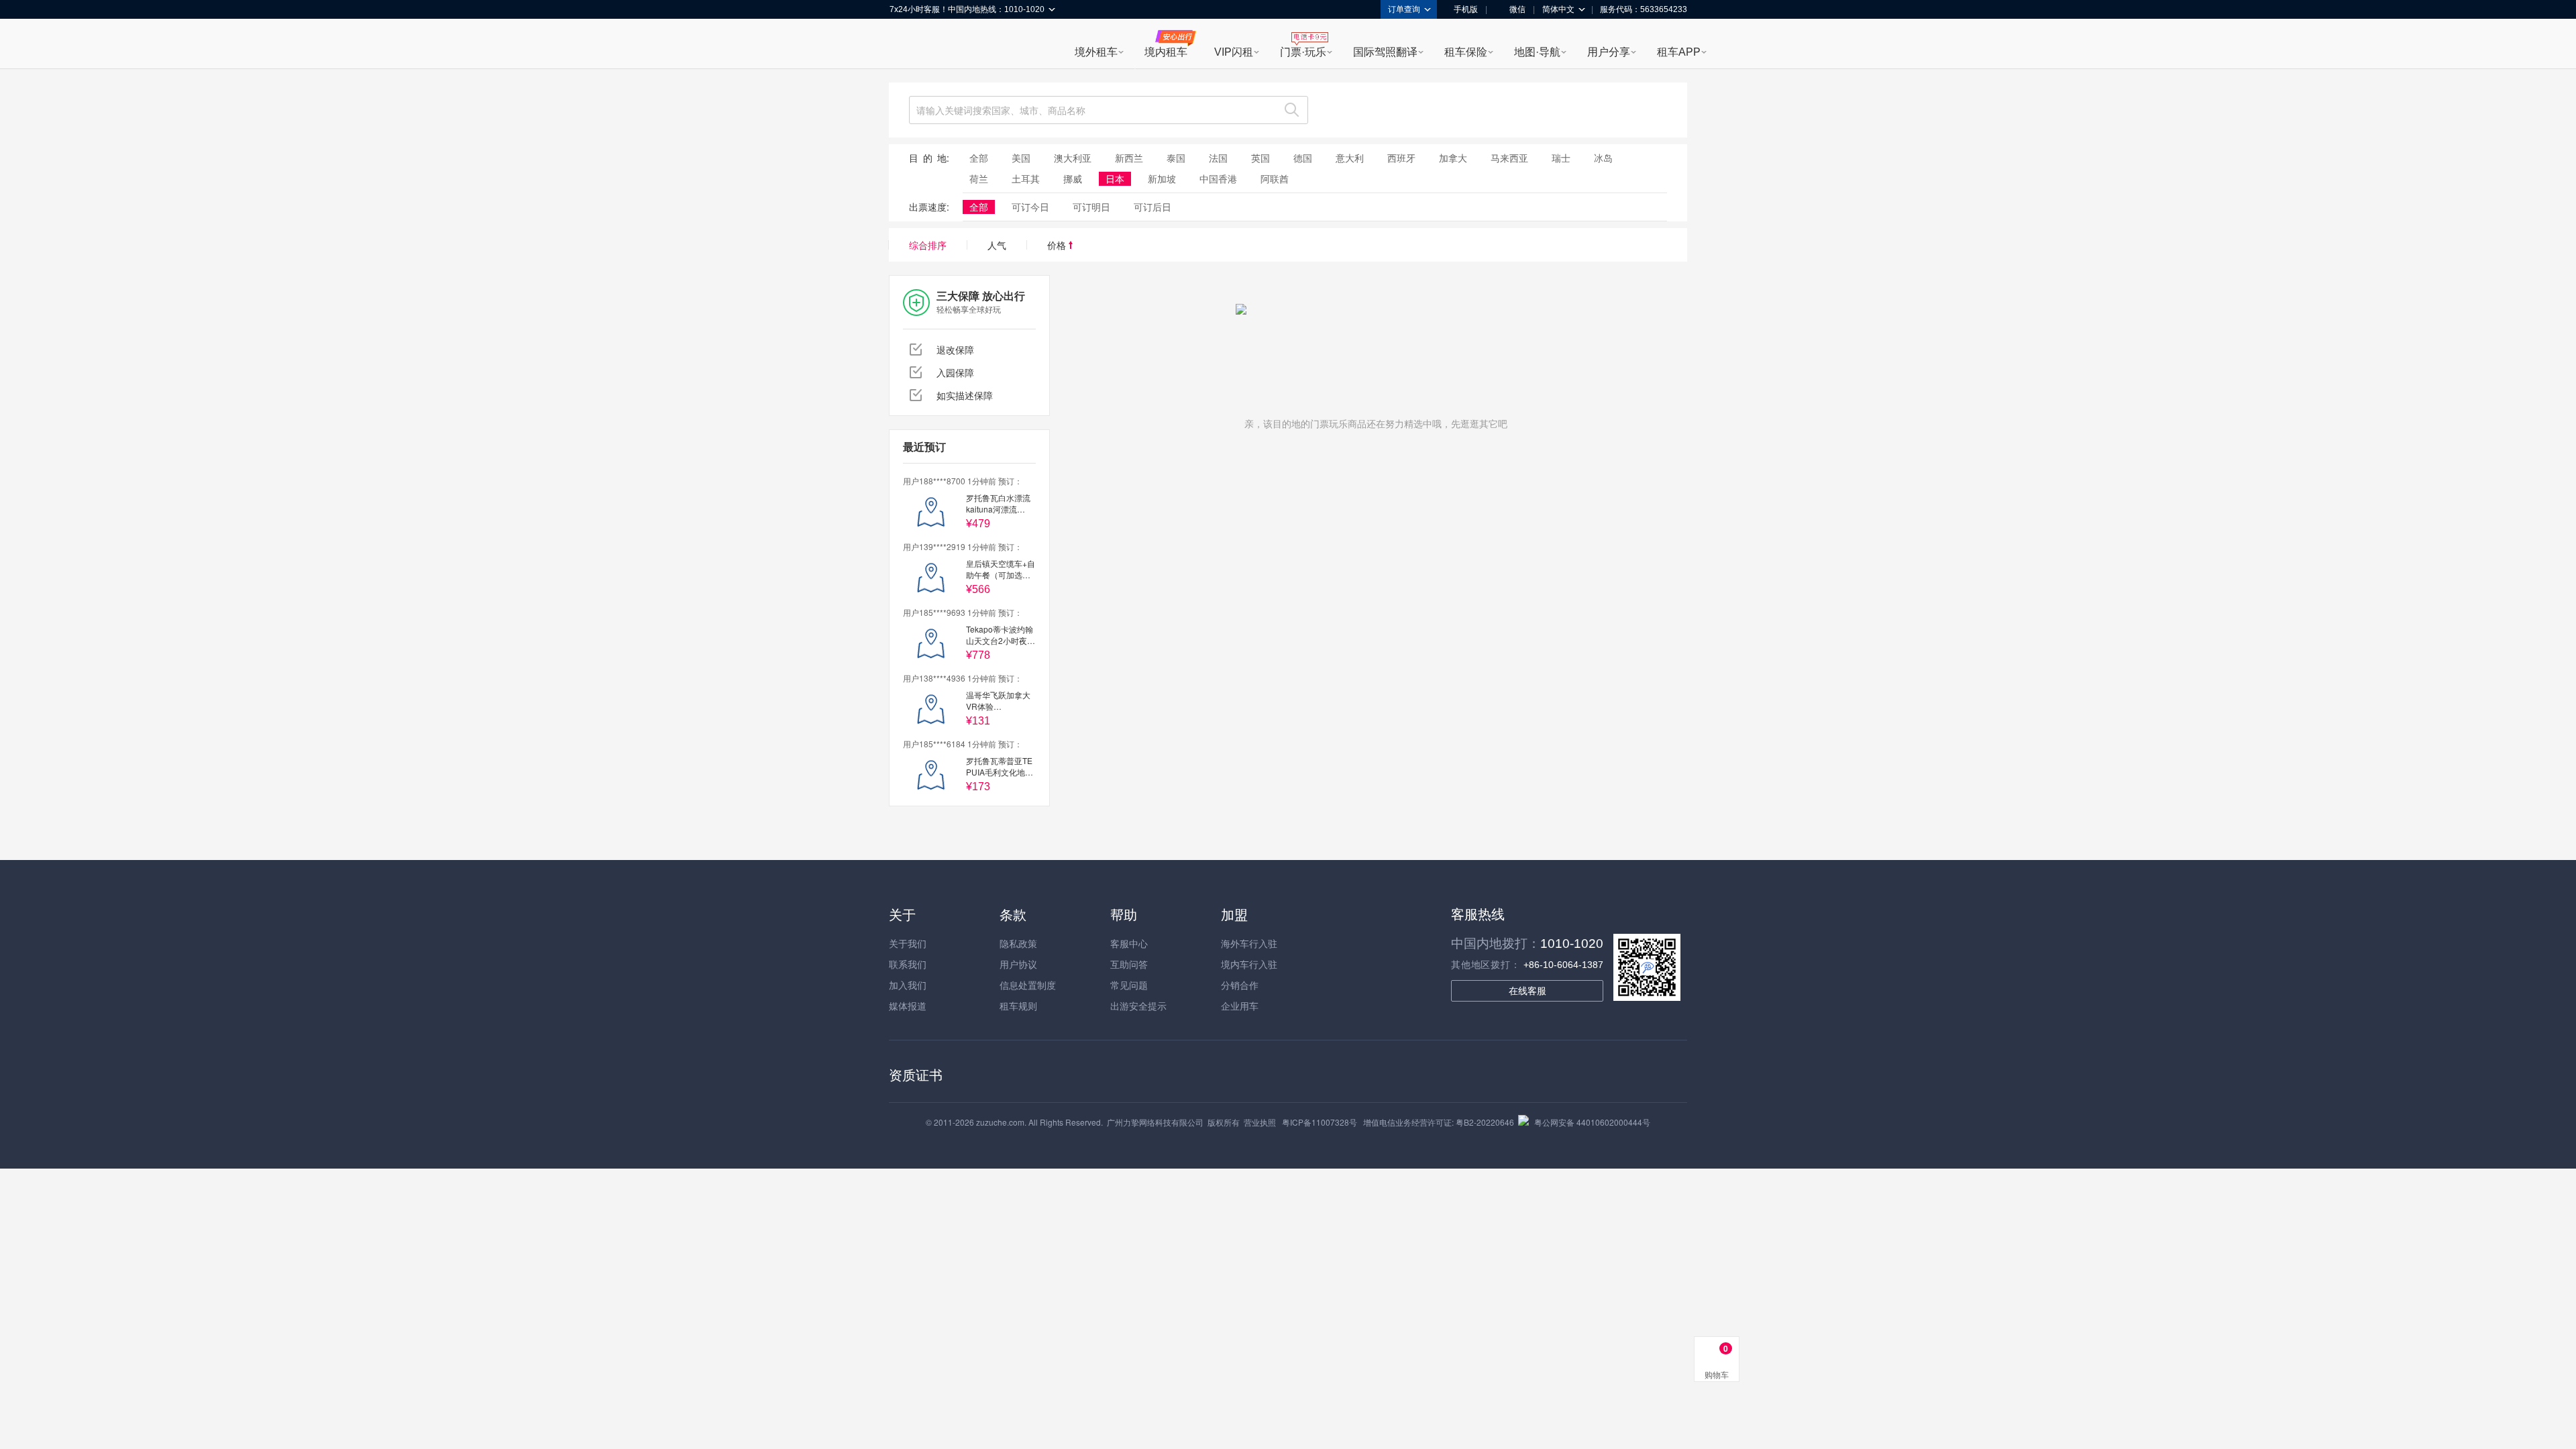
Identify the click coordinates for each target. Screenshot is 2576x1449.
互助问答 (1129, 964)
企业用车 (1240, 1006)
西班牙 (1401, 158)
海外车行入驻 (1249, 943)
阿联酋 (1275, 178)
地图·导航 (1537, 52)
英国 (1260, 158)
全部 (979, 158)
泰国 (1176, 158)
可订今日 (1030, 207)
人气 (997, 245)
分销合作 (1240, 985)
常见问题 (1129, 985)
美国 (1021, 158)
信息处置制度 (1028, 985)
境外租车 (1096, 52)
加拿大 (1453, 158)
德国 (1303, 158)
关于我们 (908, 943)
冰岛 (1603, 158)
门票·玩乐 (1303, 52)
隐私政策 (1018, 943)
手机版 (1466, 9)
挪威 (1073, 178)
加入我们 (908, 985)
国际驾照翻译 (1385, 52)
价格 (1058, 245)
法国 (1218, 158)
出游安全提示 (1138, 1006)
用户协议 (1018, 964)
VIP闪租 (1234, 52)
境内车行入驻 (1249, 964)
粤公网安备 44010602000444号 (1592, 1122)
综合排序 (928, 245)
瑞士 (1561, 158)
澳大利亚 (1073, 158)
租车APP (1679, 52)
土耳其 (1026, 178)
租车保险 (1466, 52)
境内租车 (1166, 52)
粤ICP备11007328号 (1320, 1122)
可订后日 (1152, 207)
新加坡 (1162, 178)
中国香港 (1218, 178)
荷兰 (979, 178)
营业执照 (1260, 1122)
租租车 (906, 45)
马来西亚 (1509, 158)
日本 (1115, 178)
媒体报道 (908, 1006)
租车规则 (1018, 1006)
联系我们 (908, 964)
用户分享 (1609, 52)
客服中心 (1129, 943)
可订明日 (1091, 207)
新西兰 (1129, 158)
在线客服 (1527, 991)
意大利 (1350, 158)
